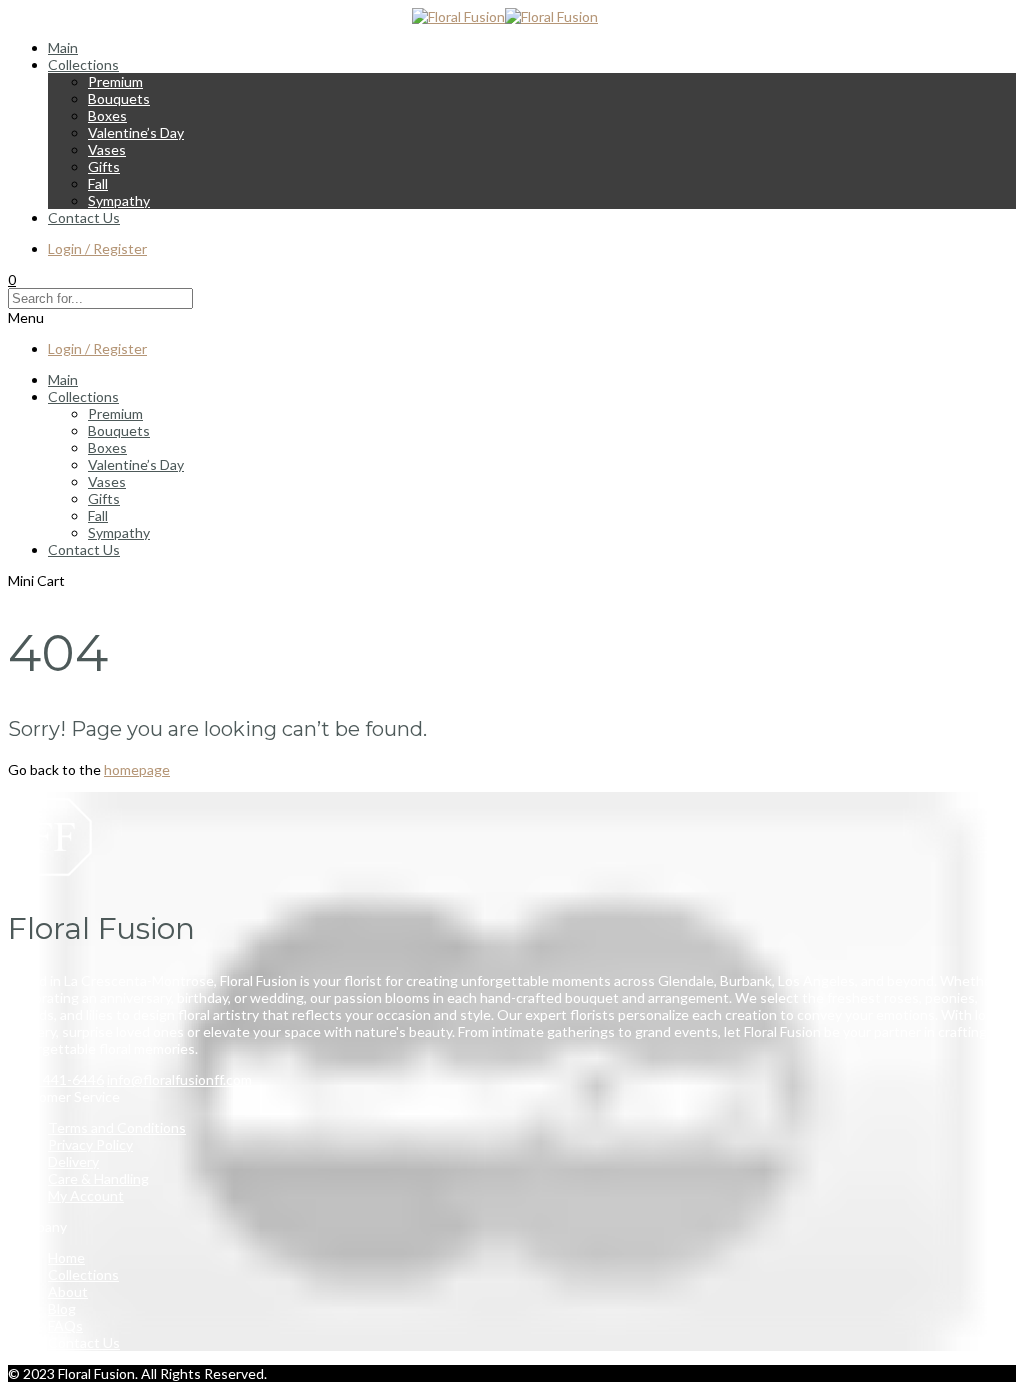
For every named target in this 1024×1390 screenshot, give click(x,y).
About (68, 1291)
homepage (137, 769)
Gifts (104, 166)
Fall (98, 183)
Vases (107, 149)
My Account (86, 1195)
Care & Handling (98, 1178)
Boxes (107, 115)
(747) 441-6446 (56, 1079)
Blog (62, 1308)
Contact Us (84, 217)
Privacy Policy (90, 1144)
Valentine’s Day (136, 132)
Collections (83, 64)
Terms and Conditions (117, 1127)
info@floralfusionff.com (179, 1079)
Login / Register (97, 248)
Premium (115, 81)
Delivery (73, 1161)
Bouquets (119, 98)
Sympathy (119, 200)
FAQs (65, 1325)
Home (66, 1257)
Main (63, 47)
